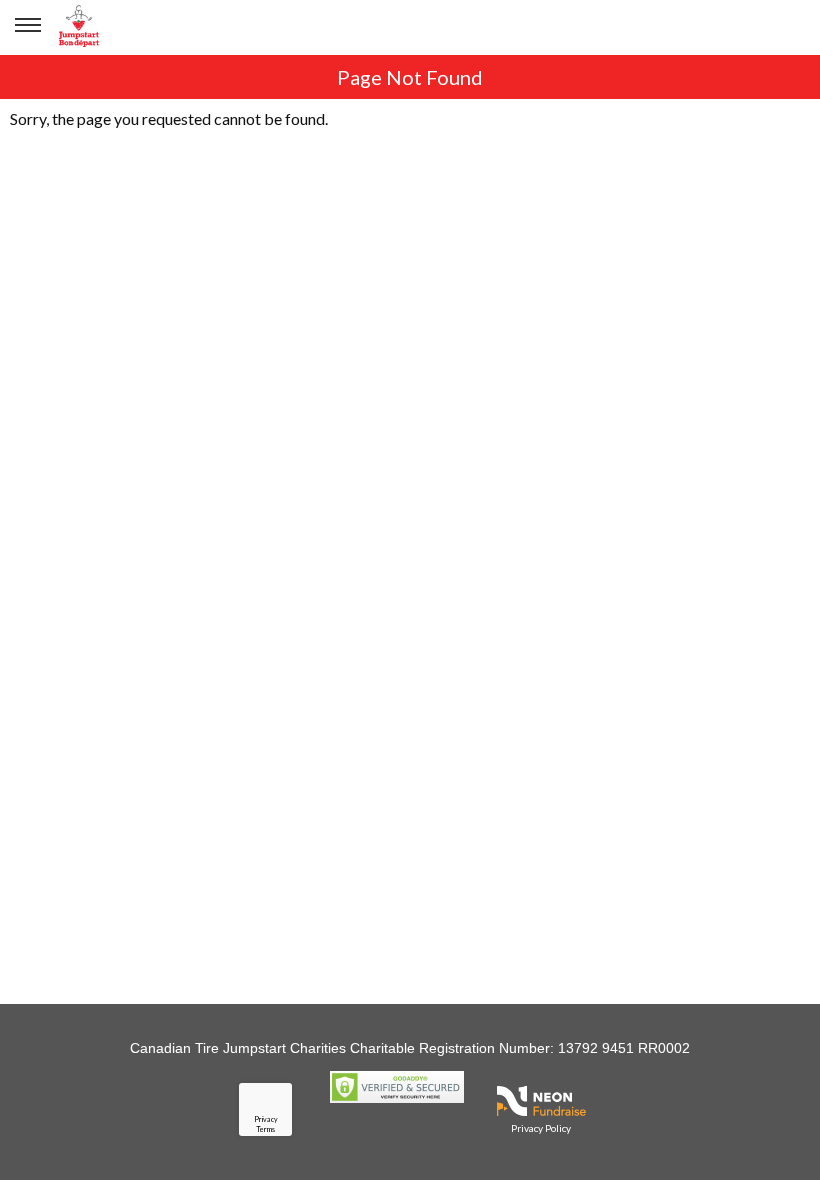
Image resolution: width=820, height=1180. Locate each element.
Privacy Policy (541, 1128)
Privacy (266, 1119)
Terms (265, 1129)
